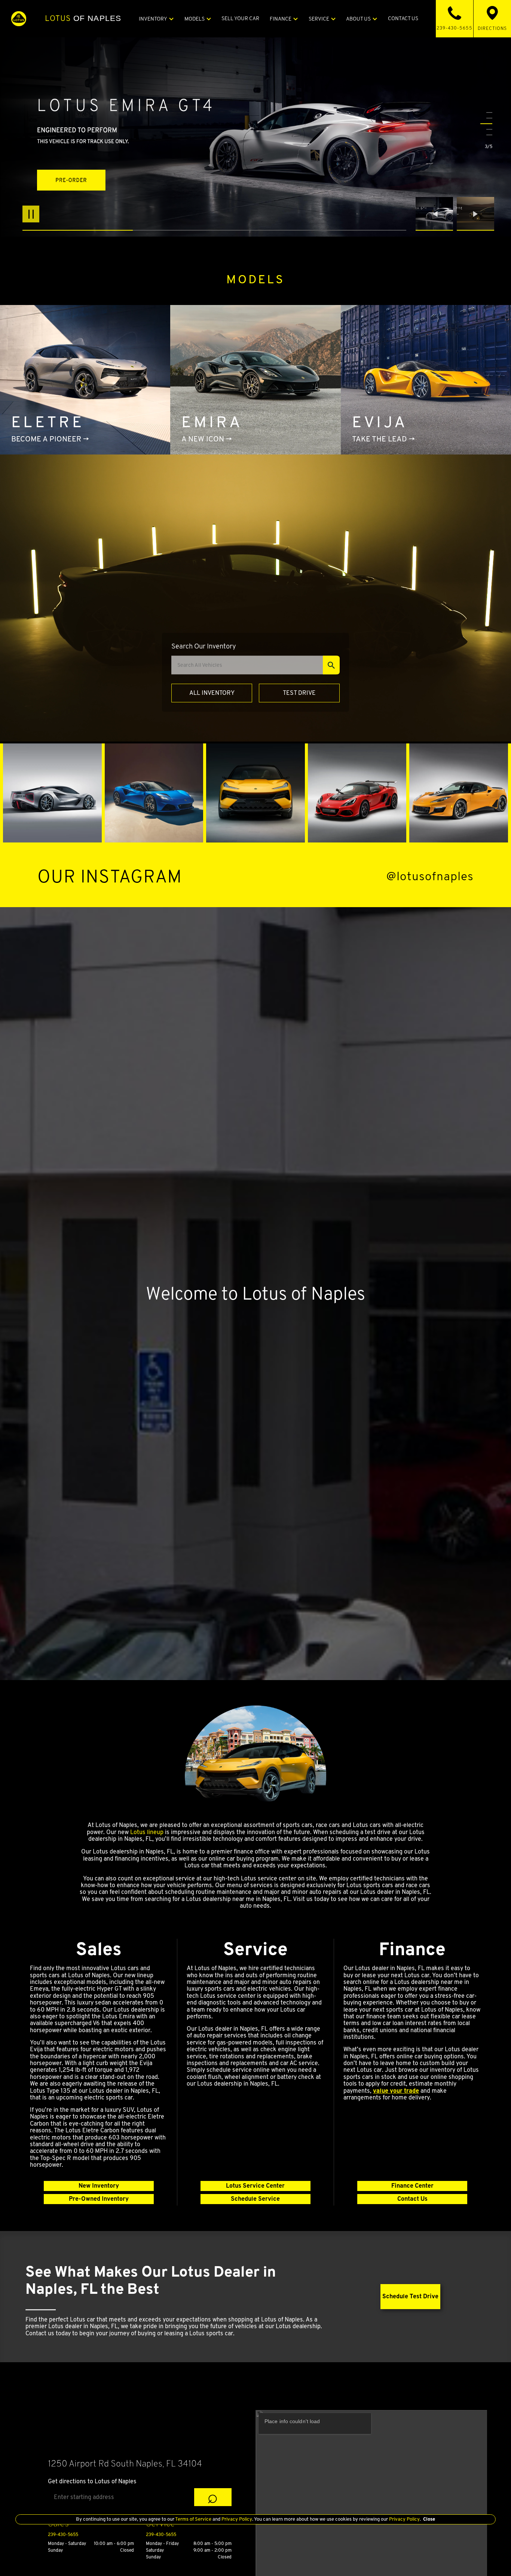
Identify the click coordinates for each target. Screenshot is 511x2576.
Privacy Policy (236, 2519)
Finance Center (412, 2186)
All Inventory (212, 693)
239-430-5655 (63, 2534)
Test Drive (299, 693)
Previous (436, 214)
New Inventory (99, 2186)
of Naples (83, 18)
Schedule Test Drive (410, 2296)
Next (475, 214)
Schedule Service (255, 2199)
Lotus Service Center (255, 2186)
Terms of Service (193, 2519)
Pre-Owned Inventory (99, 2199)
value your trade (396, 2091)
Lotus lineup (147, 1832)
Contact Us (412, 2199)
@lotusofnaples (430, 876)
